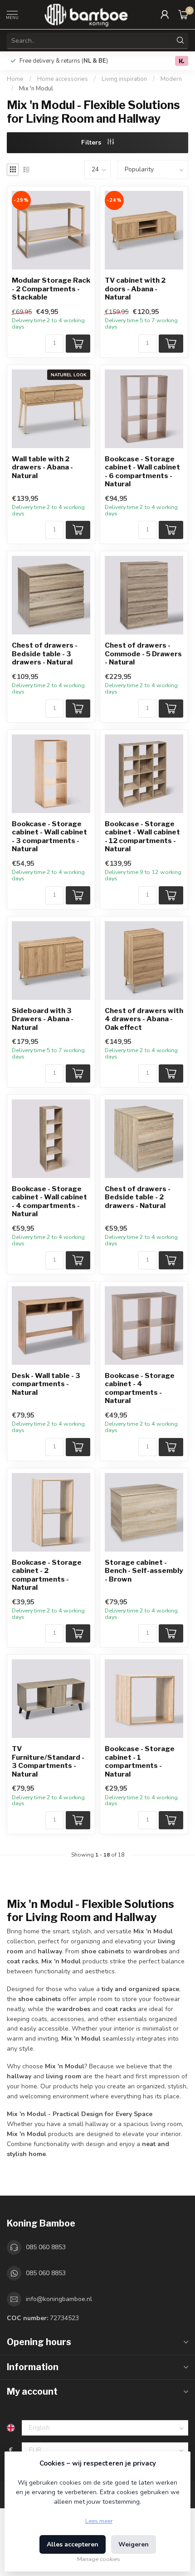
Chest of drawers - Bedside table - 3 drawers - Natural (45, 654)
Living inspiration (124, 79)
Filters (92, 142)
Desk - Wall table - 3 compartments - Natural (46, 1384)
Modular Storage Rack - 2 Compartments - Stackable (51, 289)
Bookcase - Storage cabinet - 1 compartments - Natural (140, 1761)
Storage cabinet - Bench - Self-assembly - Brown (144, 1571)
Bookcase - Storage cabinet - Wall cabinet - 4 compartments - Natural (49, 1201)
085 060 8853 (46, 2247)
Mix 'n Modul (36, 89)
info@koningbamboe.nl (59, 2299)
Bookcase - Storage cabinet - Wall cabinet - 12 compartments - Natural (142, 836)
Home (15, 79)
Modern (171, 79)
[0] (183, 15)
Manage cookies (99, 2559)
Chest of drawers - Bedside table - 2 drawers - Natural (138, 1197)
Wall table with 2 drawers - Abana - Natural (42, 467)
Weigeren (134, 2544)
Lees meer (99, 2521)
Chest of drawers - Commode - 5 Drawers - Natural (143, 654)
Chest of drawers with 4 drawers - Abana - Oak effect (144, 1019)
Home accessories (63, 79)
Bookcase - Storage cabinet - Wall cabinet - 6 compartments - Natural (142, 472)
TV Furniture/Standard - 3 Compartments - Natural (48, 1761)
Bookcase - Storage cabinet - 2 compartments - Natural (47, 1575)
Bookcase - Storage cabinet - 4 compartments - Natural (140, 1388)
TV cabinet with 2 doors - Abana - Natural (135, 289)
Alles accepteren (73, 2544)
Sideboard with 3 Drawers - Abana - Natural (43, 1019)
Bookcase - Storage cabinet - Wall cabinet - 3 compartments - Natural (49, 836)
